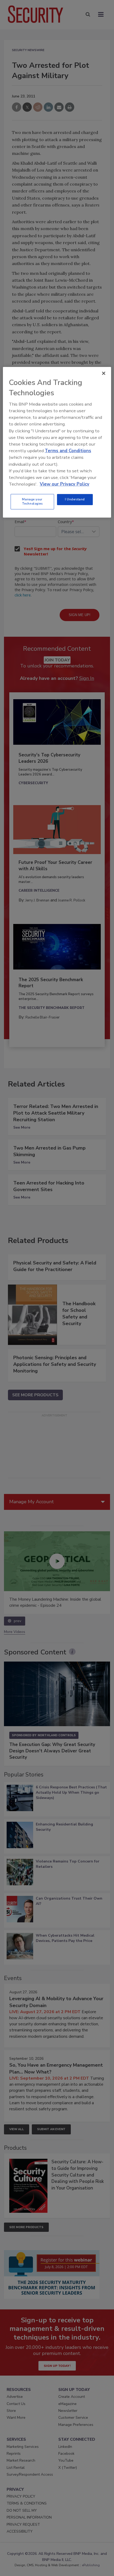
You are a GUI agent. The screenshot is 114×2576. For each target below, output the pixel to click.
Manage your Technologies (32, 501)
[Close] (104, 373)
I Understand (75, 499)
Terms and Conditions (68, 451)
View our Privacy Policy (65, 484)
